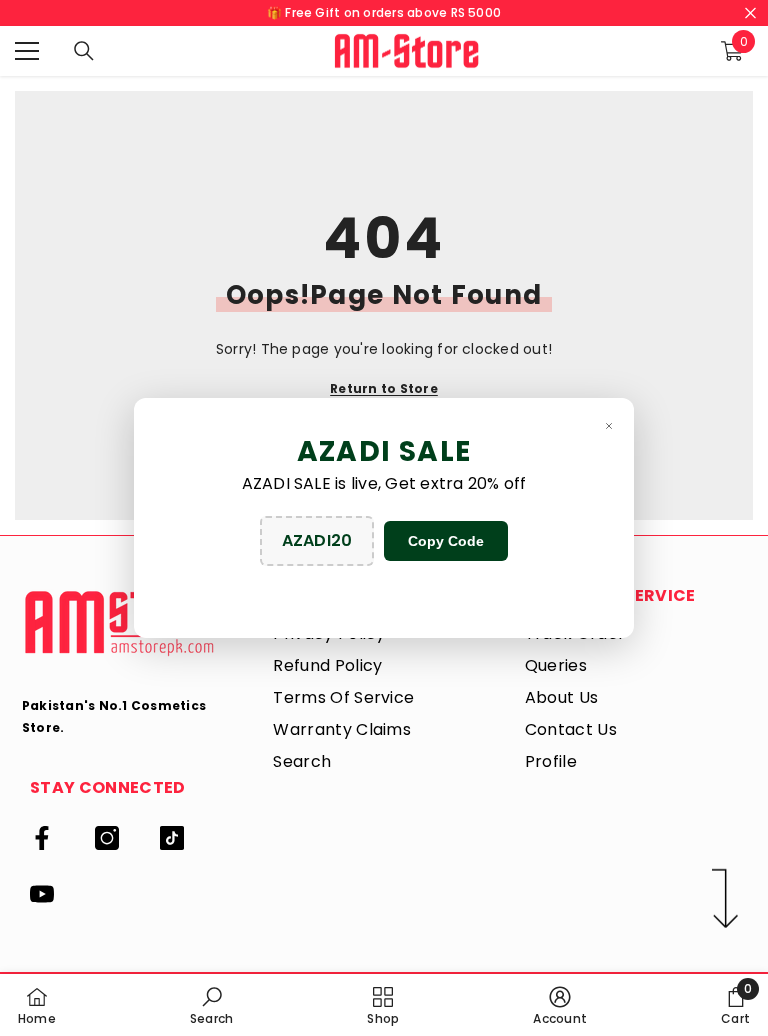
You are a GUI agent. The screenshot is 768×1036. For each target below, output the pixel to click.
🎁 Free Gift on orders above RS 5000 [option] (384, 12)
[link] (211, 1005)
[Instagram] (107, 838)
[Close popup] (609, 425)
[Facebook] (42, 838)
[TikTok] (172, 838)
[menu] (27, 51)
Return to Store (384, 388)
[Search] (84, 51)
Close (750, 13)
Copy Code (446, 541)
